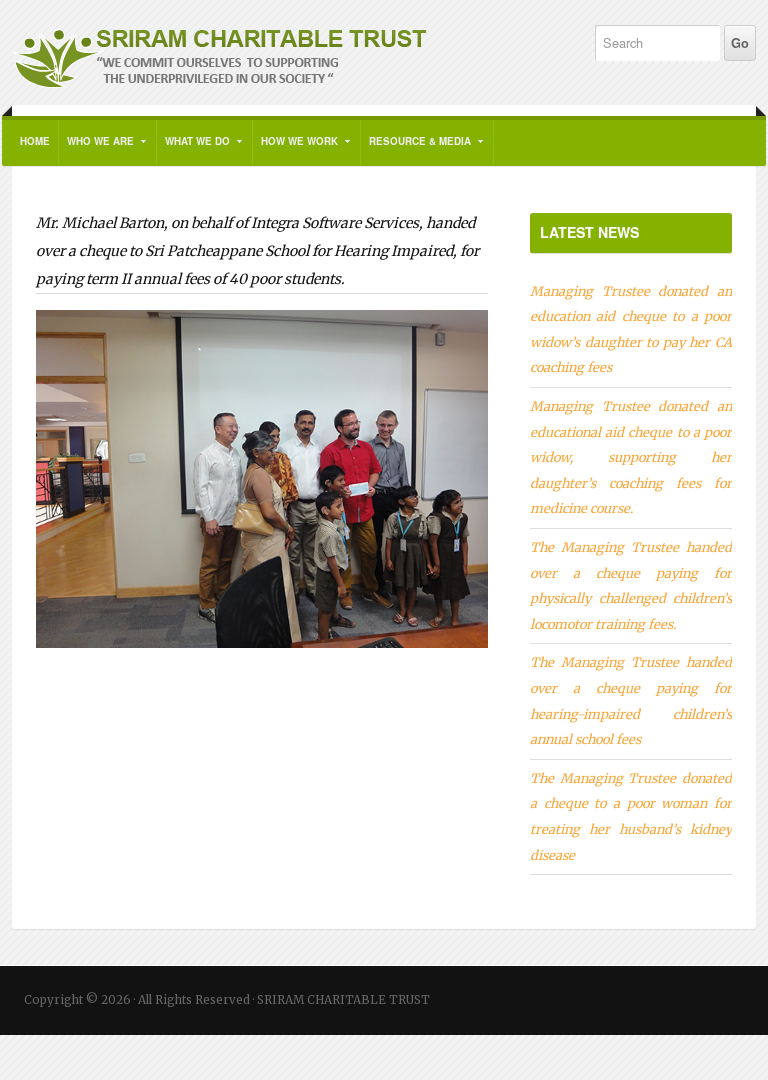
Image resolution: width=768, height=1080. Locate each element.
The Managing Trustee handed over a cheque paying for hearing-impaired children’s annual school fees (631, 700)
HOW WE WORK (295, 150)
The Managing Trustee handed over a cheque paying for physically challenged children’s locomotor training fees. (631, 585)
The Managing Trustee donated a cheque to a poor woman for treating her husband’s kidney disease (631, 816)
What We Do (193, 150)
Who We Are (96, 150)
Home (35, 141)
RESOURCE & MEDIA (416, 150)
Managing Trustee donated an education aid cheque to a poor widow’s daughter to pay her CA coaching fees (631, 329)
